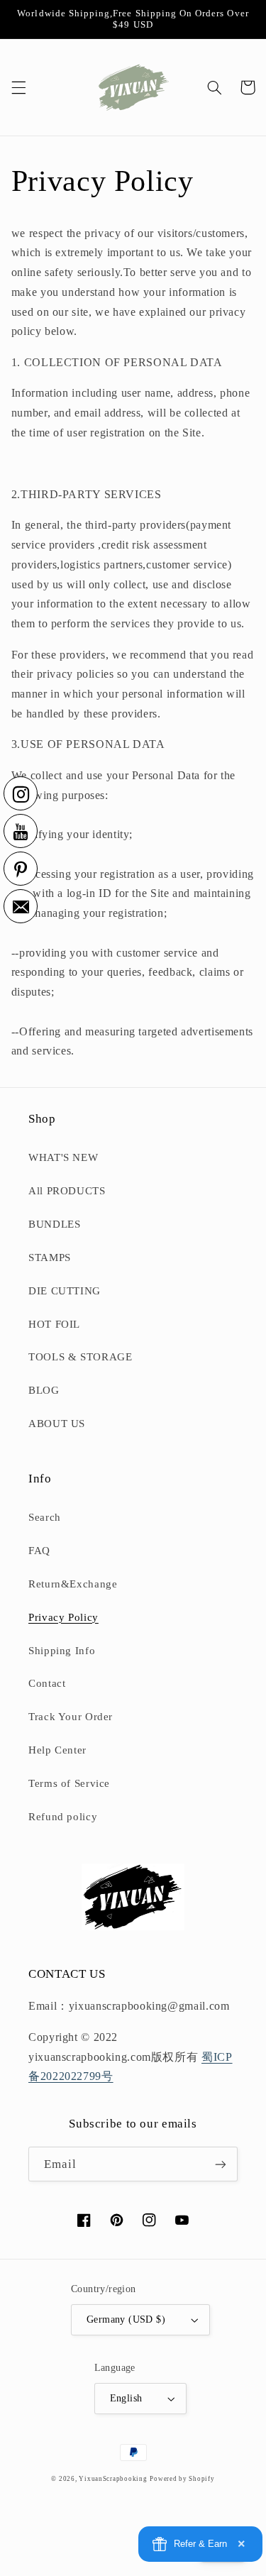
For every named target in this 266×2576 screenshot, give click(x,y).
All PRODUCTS (67, 1191)
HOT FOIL (54, 1324)
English (126, 2398)
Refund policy (63, 1817)
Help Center (57, 1750)
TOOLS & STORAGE (80, 1357)
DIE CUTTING (65, 1291)
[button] (18, 87)
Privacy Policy (63, 1617)
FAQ (39, 1551)
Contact (47, 1683)
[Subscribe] (221, 2164)
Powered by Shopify (182, 2479)
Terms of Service (69, 1783)
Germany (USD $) (126, 2319)
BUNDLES (54, 1224)
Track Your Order (71, 1717)
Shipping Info (62, 1651)
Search (45, 1517)
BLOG (44, 1390)
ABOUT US (57, 1424)
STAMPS (50, 1257)
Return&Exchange (73, 1584)
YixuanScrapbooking (113, 2479)
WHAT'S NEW (63, 1157)
